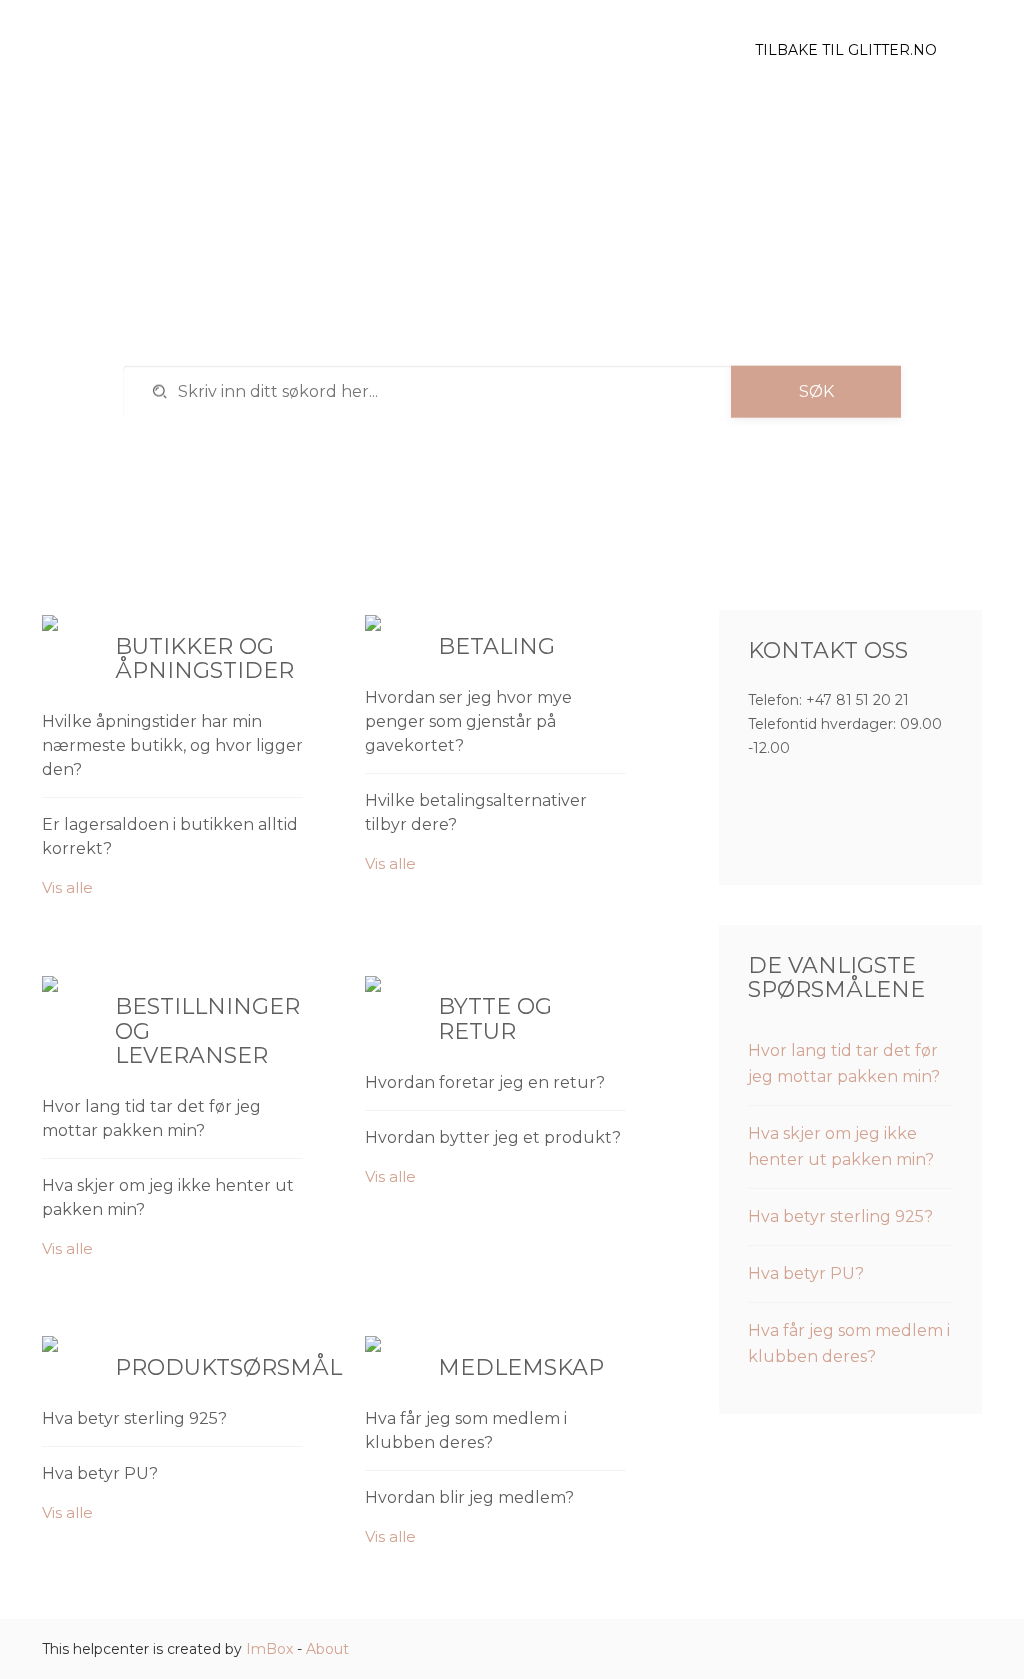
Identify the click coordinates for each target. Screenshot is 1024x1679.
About (327, 1649)
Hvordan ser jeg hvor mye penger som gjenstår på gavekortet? (468, 721)
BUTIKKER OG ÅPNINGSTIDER (204, 658)
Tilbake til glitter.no (846, 50)
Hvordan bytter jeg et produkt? (493, 1137)
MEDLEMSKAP (521, 1367)
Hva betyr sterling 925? (134, 1418)
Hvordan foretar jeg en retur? (485, 1082)
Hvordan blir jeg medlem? (469, 1497)
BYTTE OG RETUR (495, 1018)
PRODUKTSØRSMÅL (228, 1367)
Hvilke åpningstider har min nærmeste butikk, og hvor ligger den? (172, 745)
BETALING (496, 646)
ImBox (269, 1649)
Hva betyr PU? (100, 1473)
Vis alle (67, 887)
